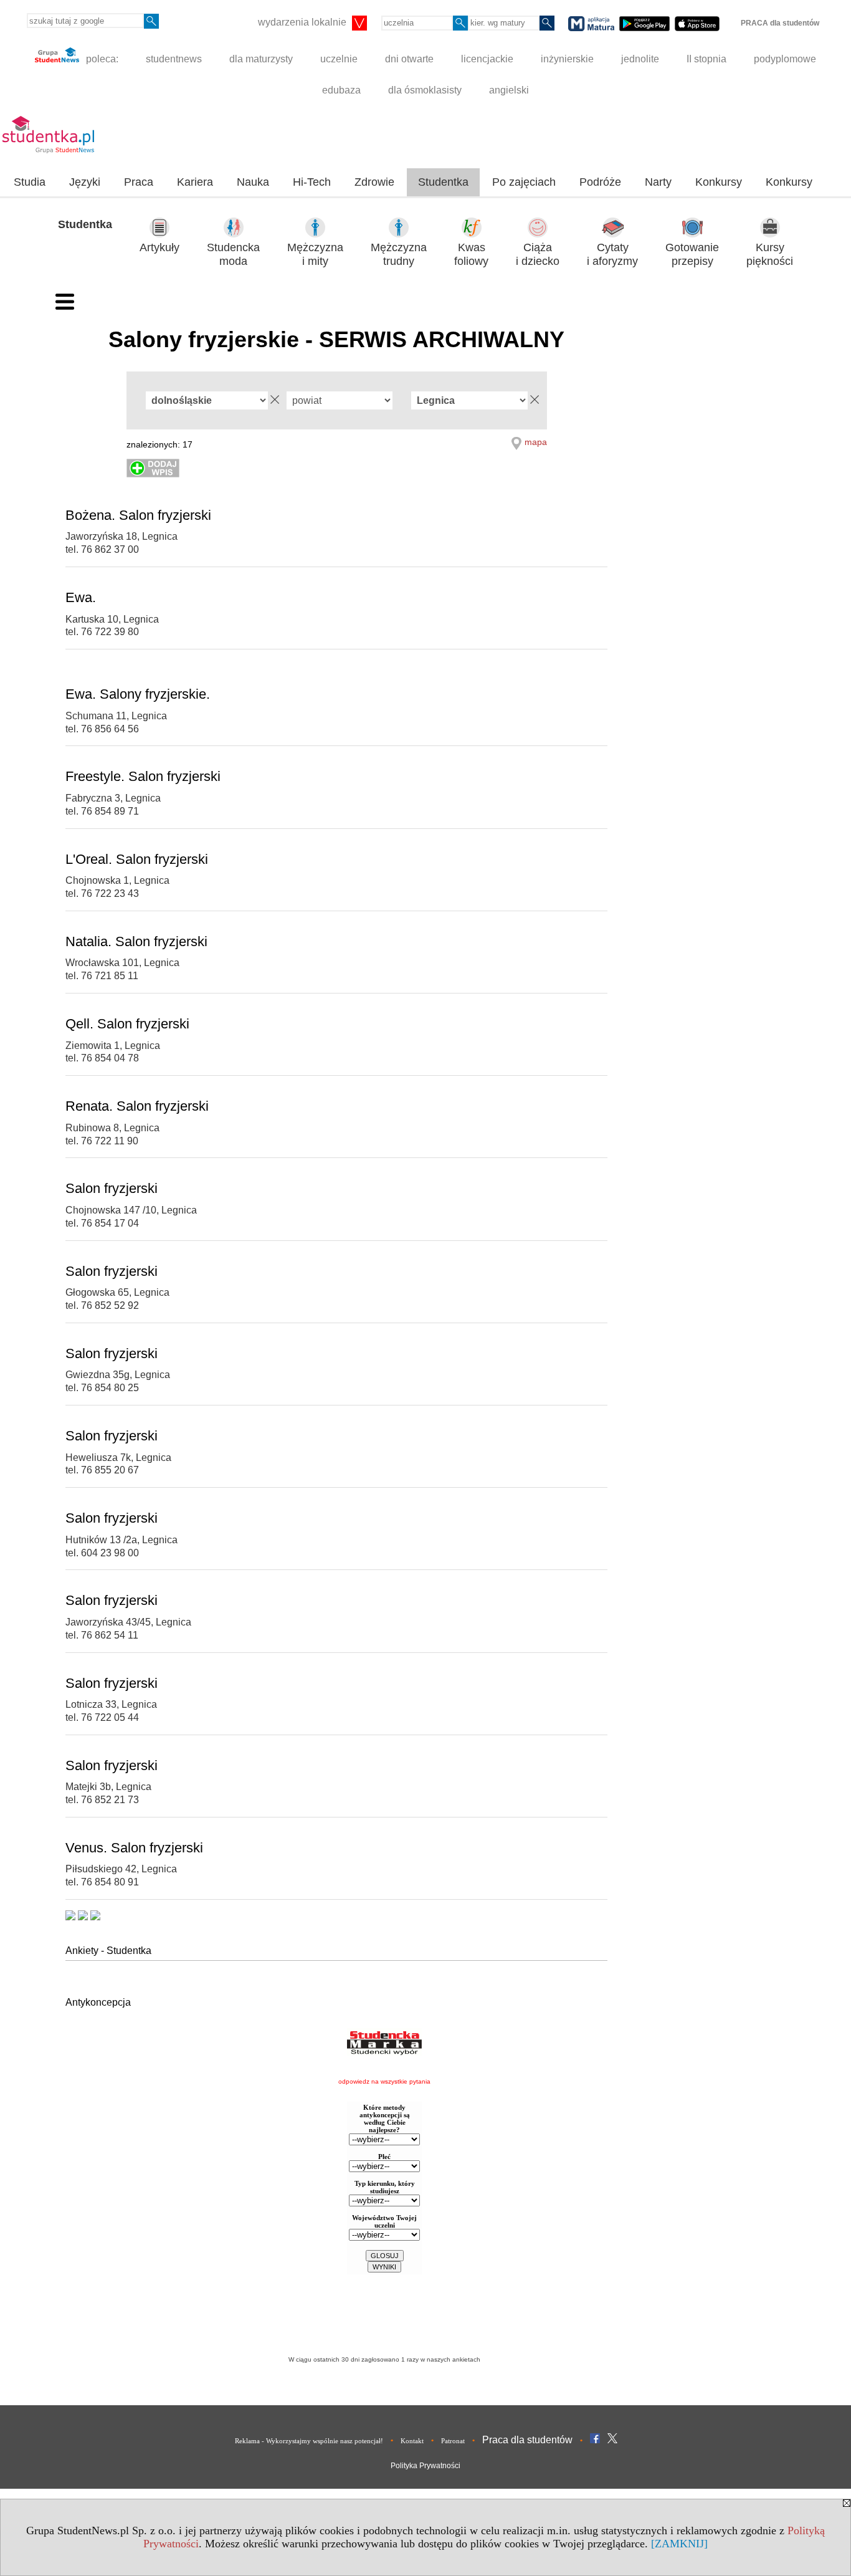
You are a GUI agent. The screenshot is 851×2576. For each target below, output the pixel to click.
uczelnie (339, 59)
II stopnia (706, 59)
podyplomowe (785, 59)
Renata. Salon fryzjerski (137, 1106)
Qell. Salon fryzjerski (127, 1024)
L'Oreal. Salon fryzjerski (137, 859)
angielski (509, 90)
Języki (85, 182)
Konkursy (719, 182)
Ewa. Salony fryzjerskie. (138, 694)
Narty (658, 182)
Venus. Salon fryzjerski (134, 1848)
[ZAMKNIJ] (679, 2544)
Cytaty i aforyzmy (612, 255)
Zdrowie (374, 182)
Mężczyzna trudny (399, 255)
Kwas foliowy (471, 255)
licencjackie (487, 59)
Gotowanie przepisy (692, 255)
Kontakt (412, 2441)
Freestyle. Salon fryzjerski (143, 776)
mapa (536, 442)
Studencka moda (233, 255)
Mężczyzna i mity (315, 255)
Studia (30, 182)
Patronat (453, 2441)
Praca (139, 182)
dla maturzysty (261, 59)
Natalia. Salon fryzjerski (136, 941)
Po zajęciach (524, 182)
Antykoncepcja (98, 2002)
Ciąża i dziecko (538, 255)
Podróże (600, 182)
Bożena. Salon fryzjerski (138, 515)
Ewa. (81, 597)
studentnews (174, 59)
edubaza (341, 90)
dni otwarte (409, 59)
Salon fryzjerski (112, 1188)
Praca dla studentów (527, 2440)
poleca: (101, 59)
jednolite (640, 59)
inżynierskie (567, 59)
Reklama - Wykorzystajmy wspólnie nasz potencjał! (309, 2441)
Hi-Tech (312, 182)
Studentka (443, 182)
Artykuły (159, 247)
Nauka (253, 182)
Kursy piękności (770, 255)
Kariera (195, 182)
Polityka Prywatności (425, 2466)
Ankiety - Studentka (108, 1951)
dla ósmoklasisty (425, 90)
